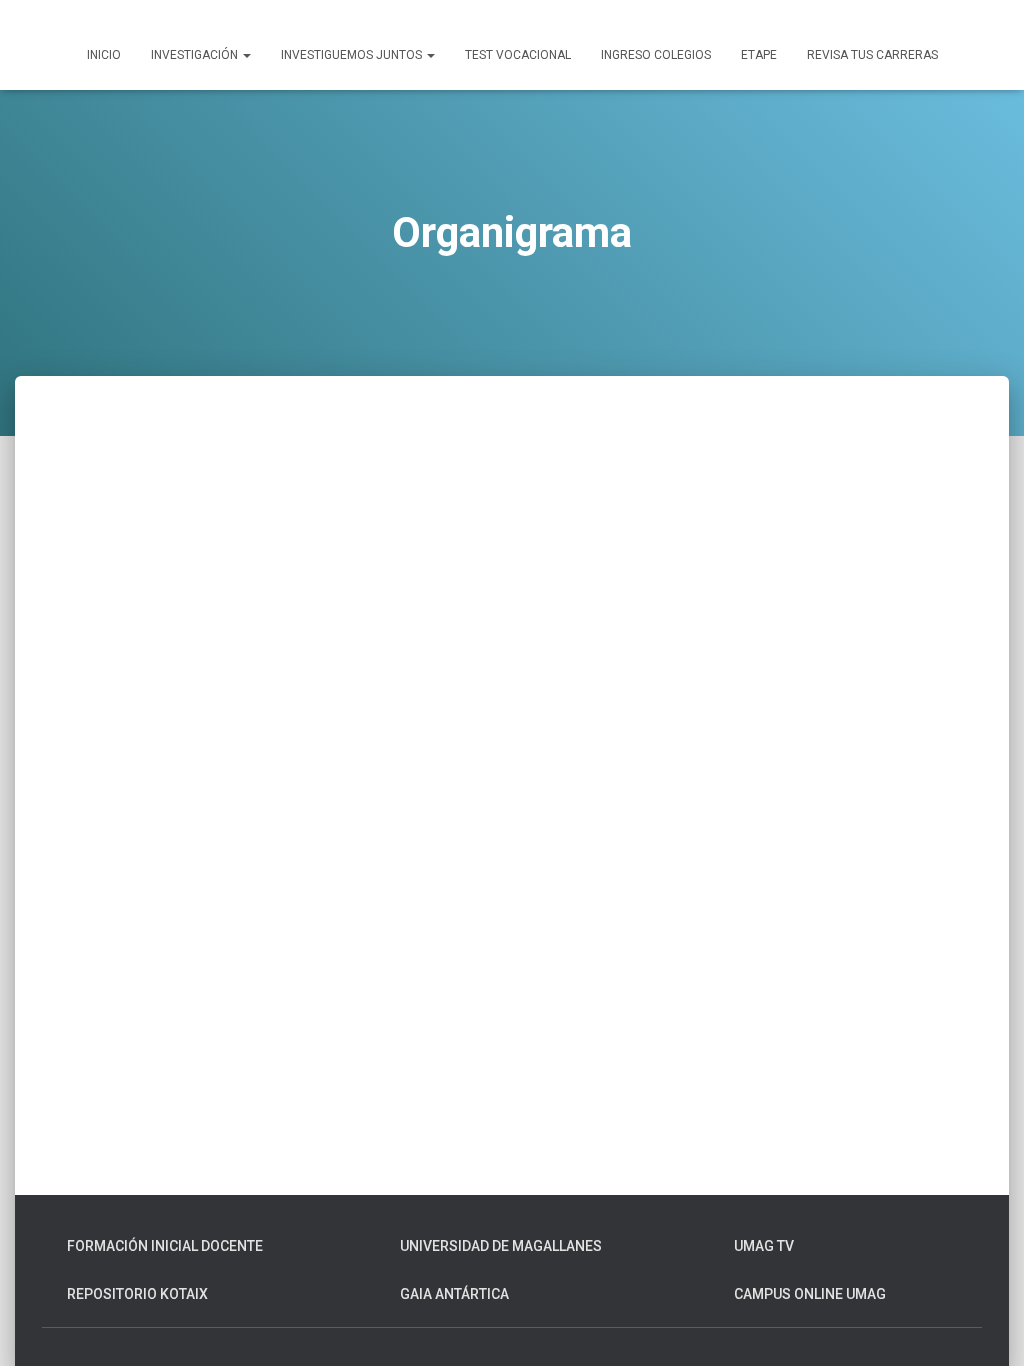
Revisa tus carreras (872, 55)
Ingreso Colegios (656, 55)
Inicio (104, 55)
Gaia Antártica (454, 1294)
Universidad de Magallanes (501, 1246)
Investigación (196, 55)
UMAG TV (764, 1246)
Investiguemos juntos (353, 55)
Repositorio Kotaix (137, 1294)
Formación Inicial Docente (165, 1246)
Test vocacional (518, 55)
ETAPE (759, 55)
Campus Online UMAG (810, 1294)
